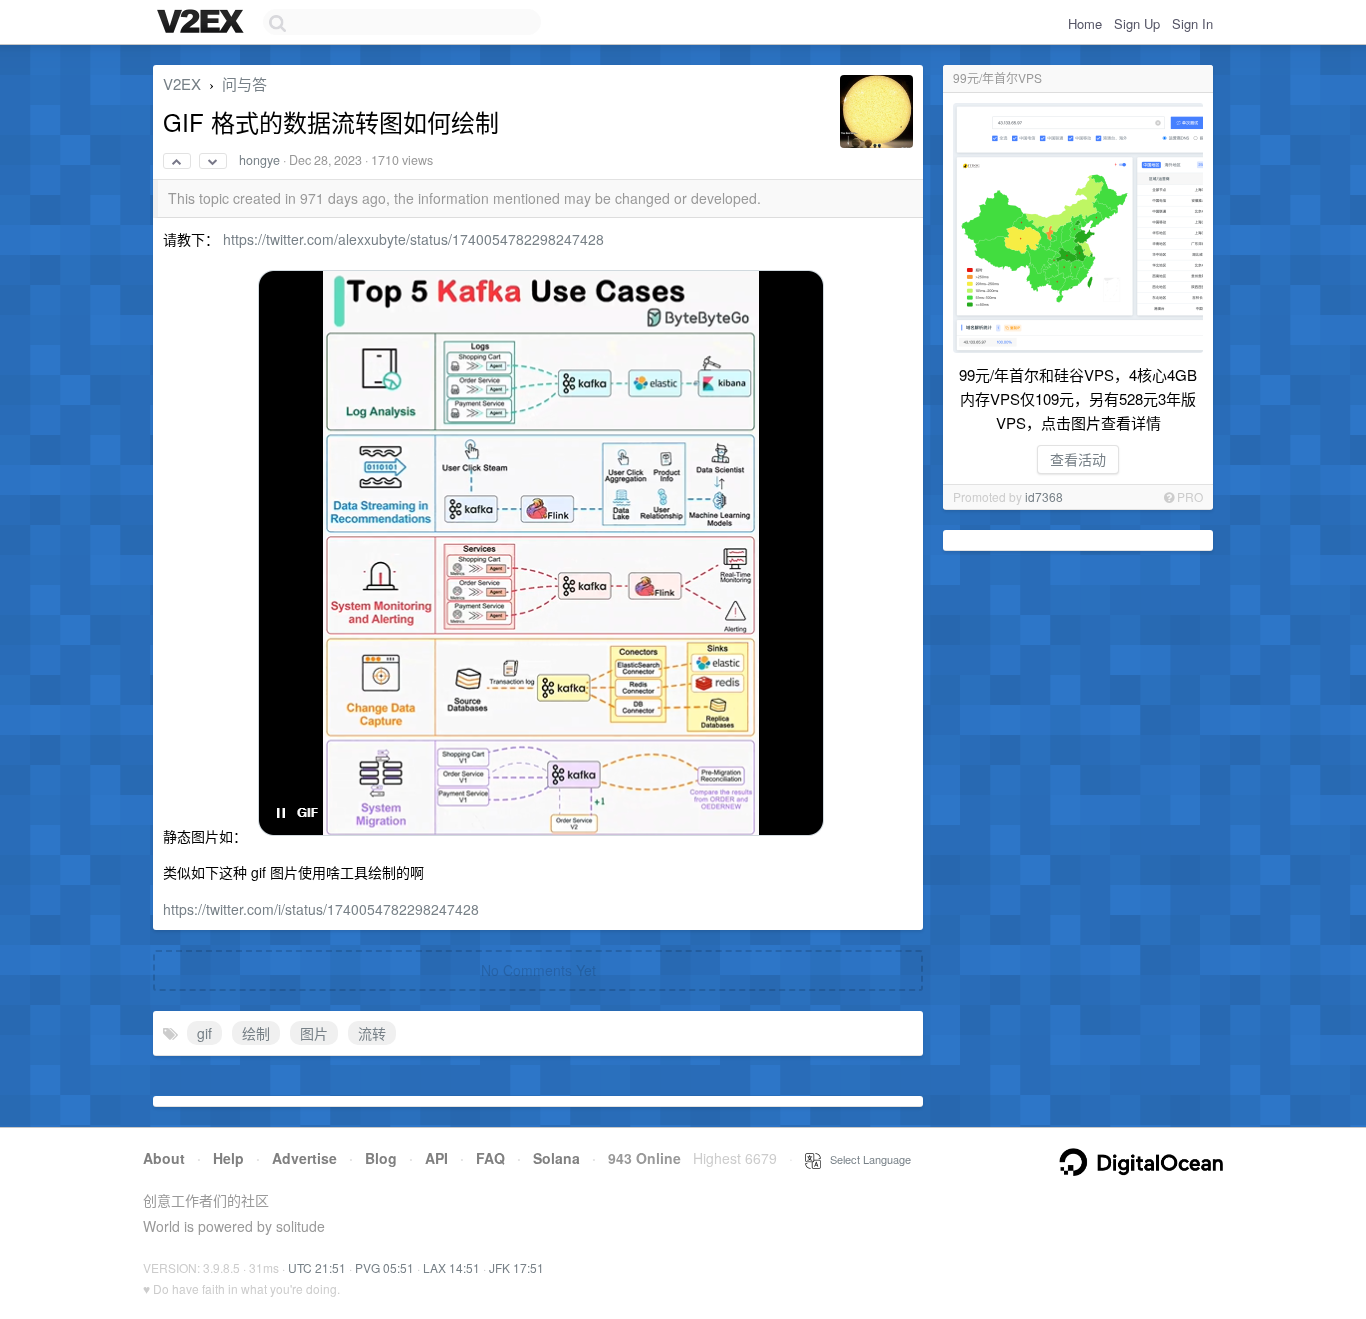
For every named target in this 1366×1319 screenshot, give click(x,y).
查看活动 (1078, 459)
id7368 (1044, 496)
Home (1085, 23)
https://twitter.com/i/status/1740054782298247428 (321, 909)
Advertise (304, 1158)
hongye (259, 160)
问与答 (244, 83)
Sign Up (1137, 23)
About (164, 1158)
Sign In (1192, 23)
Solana (556, 1158)
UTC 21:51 (317, 1267)
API (436, 1158)
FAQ (490, 1158)
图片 (314, 1033)
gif (204, 1033)
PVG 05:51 (384, 1267)
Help (228, 1158)
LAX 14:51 (451, 1267)
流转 (372, 1033)
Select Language (866, 1159)
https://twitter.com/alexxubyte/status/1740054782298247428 (413, 239)
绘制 (256, 1033)
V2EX (182, 83)
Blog (381, 1158)
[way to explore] (203, 23)
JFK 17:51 (516, 1267)
